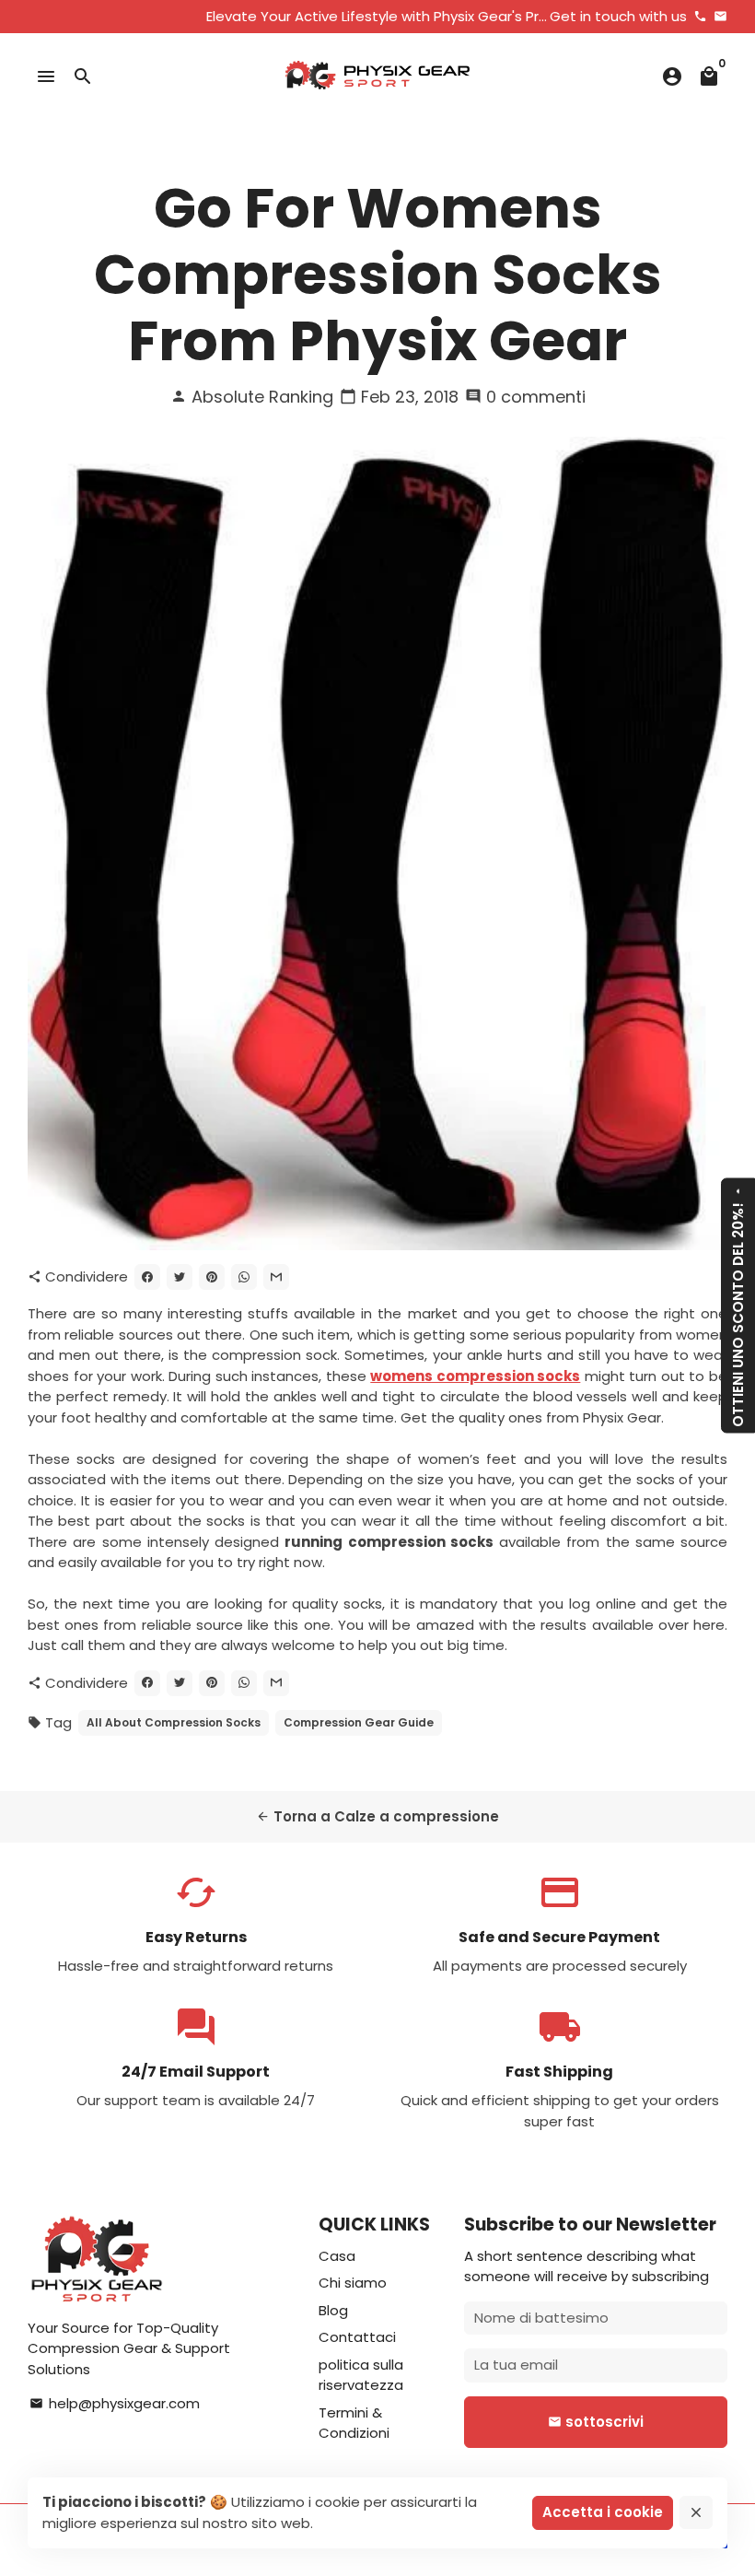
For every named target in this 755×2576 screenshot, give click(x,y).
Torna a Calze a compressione (377, 1816)
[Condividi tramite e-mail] (276, 1277)
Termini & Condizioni (354, 2423)
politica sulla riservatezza (361, 2375)
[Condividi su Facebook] (147, 1277)
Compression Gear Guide (359, 1722)
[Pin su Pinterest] (212, 1277)
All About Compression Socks (174, 1722)
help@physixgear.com (115, 2403)
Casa (337, 2256)
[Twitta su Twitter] (180, 1277)
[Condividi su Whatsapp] (244, 1277)
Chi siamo (353, 2283)
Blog (333, 2310)
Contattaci (357, 2337)
